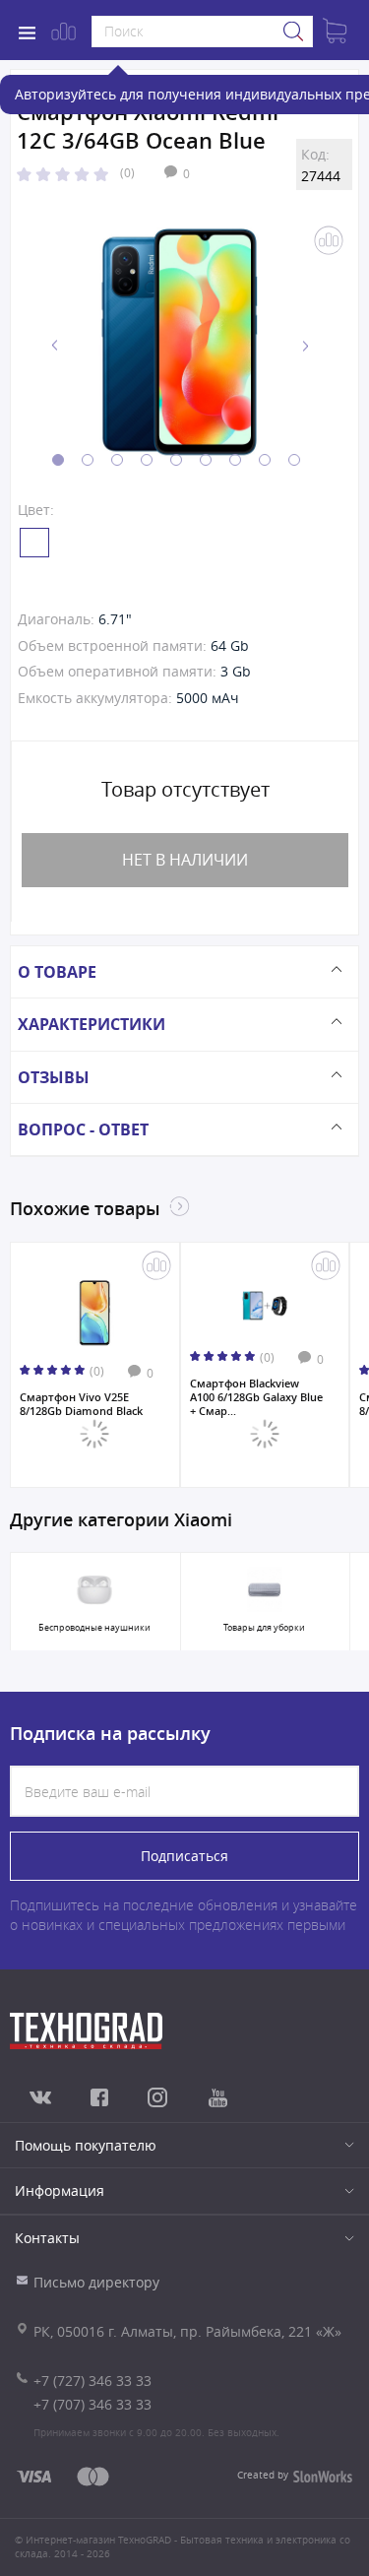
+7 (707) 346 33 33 (92, 2404)
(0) (127, 172)
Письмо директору (96, 2282)
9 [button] (294, 460)
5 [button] (176, 460)
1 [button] (58, 460)
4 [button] (147, 460)
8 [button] (265, 460)
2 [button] (88, 460)
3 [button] (117, 460)
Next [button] (305, 346)
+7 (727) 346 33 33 (92, 2381)
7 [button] (235, 460)
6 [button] (206, 460)
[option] (180, 346)
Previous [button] (55, 346)
